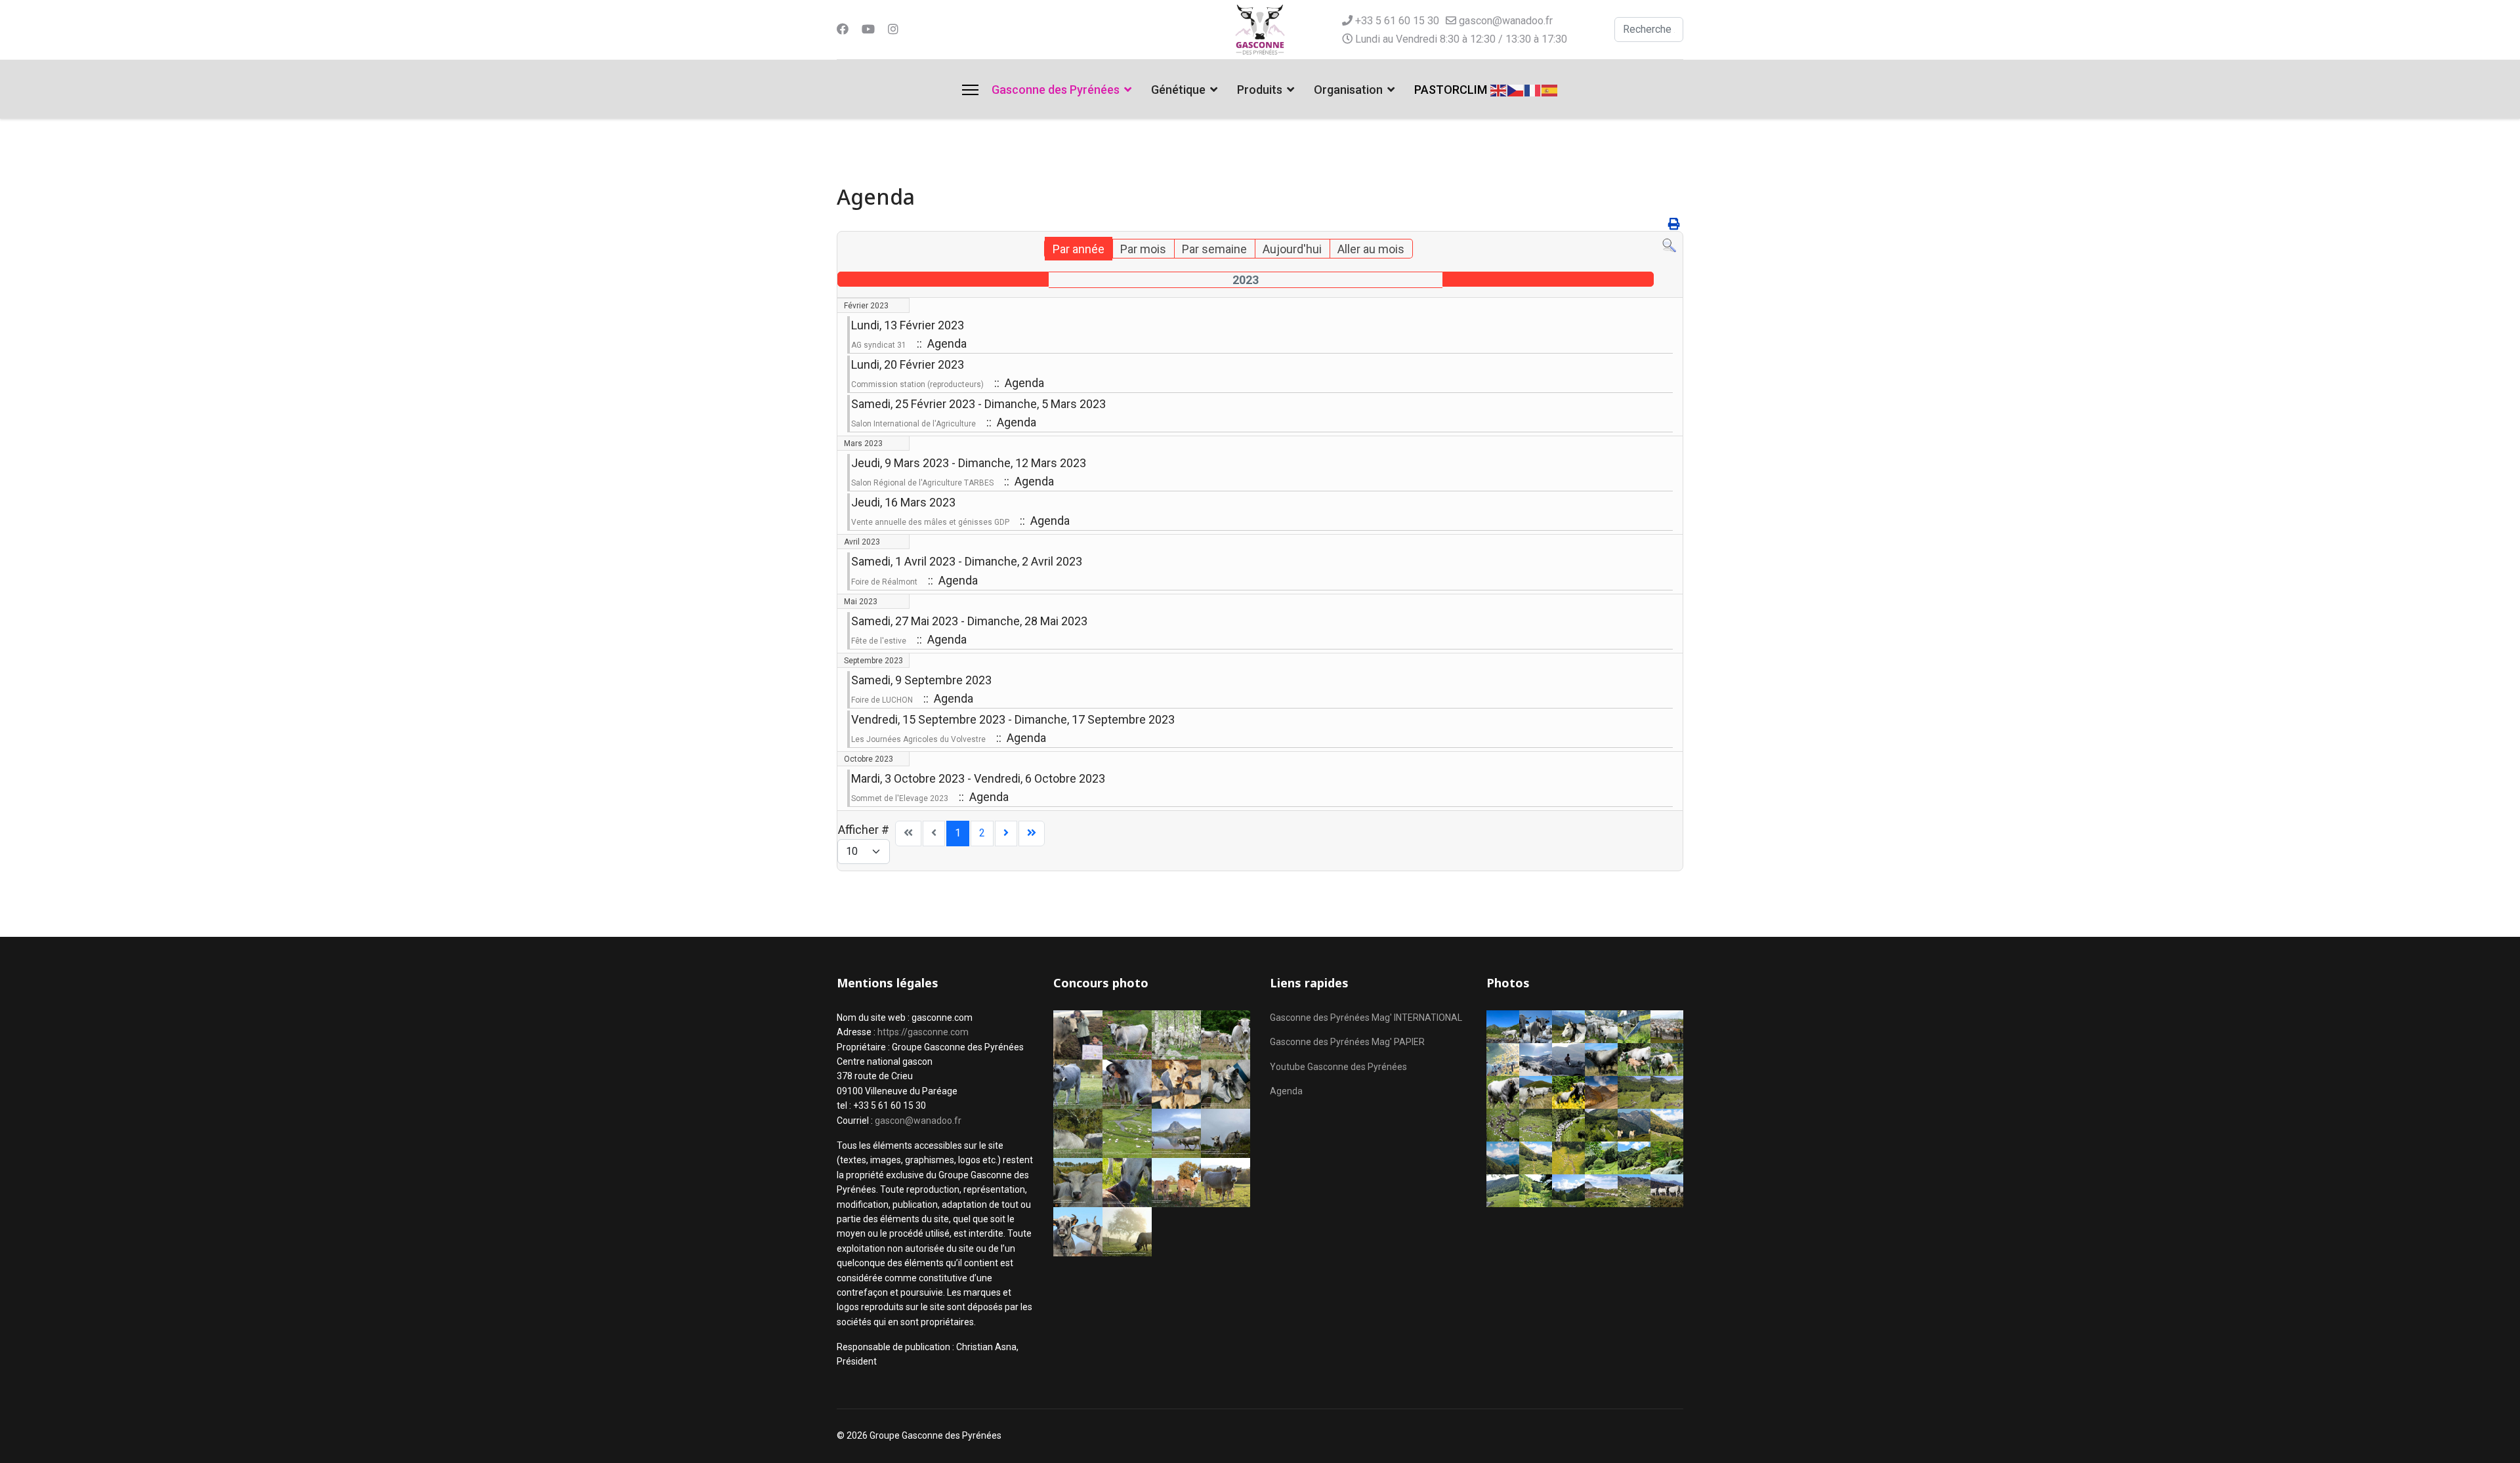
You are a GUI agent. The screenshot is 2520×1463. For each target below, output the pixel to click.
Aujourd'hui (1292, 249)
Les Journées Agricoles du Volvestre (918, 739)
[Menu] (970, 90)
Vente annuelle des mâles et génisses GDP (930, 522)
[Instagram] (893, 29)
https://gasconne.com (923, 1032)
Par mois (1143, 249)
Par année (1079, 249)
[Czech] (1516, 89)
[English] (1499, 89)
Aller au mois (1371, 249)
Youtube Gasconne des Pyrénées (1338, 1067)
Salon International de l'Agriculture (913, 424)
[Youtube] (868, 29)
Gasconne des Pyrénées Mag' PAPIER (1347, 1042)
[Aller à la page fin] (1032, 834)
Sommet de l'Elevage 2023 (900, 798)
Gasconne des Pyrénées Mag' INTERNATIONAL (1366, 1018)
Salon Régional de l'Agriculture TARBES (922, 483)
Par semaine (1214, 249)
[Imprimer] (1674, 224)
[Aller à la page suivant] (1006, 834)
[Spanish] (1550, 89)
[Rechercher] (1669, 246)
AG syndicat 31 (879, 345)
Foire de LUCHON (882, 700)
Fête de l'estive (879, 641)
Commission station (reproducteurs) (917, 384)
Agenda (1286, 1091)
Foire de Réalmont (884, 582)
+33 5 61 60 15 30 (1397, 21)
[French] (1533, 89)
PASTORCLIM (1451, 90)
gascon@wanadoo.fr (1506, 21)
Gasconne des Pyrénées (1056, 90)
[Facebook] (843, 29)
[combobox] (1649, 30)
